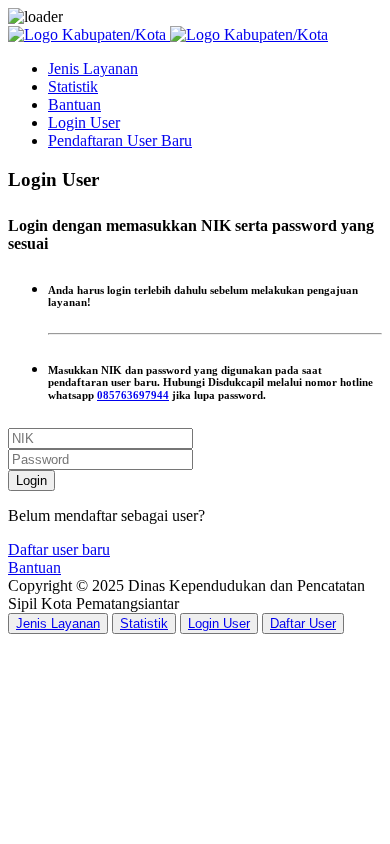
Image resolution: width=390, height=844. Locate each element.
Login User (84, 122)
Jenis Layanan (93, 68)
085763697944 (133, 395)
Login (31, 480)
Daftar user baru (59, 549)
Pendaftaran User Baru (120, 140)
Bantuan (74, 104)
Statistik (73, 86)
